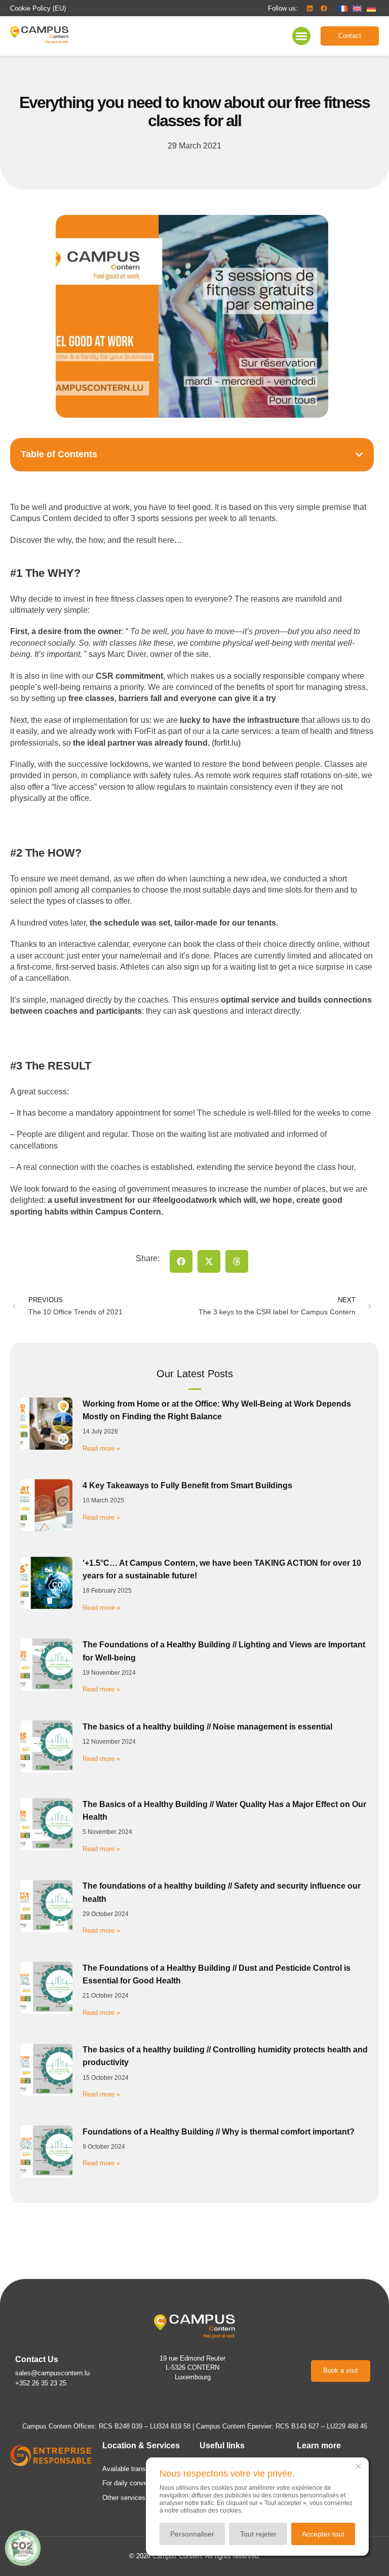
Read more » (101, 1448)
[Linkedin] (309, 8)
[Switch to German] (371, 8)
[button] (283, 9)
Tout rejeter (258, 2534)
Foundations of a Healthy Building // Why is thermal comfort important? (219, 2132)
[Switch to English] (357, 8)
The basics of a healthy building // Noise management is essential (207, 1727)
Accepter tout (323, 2534)
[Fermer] (358, 2466)
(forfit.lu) (226, 743)
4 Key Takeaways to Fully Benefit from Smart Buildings (187, 1485)
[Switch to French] (343, 8)
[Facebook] (324, 8)
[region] (257, 2507)
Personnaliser (192, 2534)
